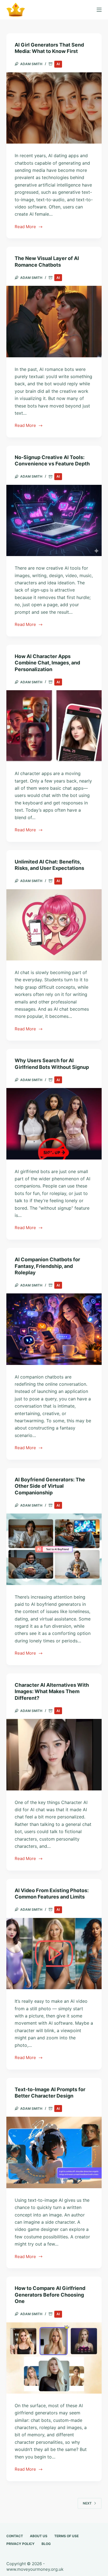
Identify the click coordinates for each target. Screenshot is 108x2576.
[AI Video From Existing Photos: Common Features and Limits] (54, 1954)
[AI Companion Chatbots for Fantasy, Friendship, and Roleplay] (54, 1329)
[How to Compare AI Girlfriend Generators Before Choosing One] (54, 2358)
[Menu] (99, 10)
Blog (46, 2544)
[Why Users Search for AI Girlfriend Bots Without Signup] (54, 1124)
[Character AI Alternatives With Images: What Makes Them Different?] (54, 1755)
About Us (39, 2536)
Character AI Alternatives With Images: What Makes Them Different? (52, 1691)
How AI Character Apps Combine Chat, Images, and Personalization (47, 663)
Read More (26, 227)
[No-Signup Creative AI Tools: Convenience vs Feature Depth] (54, 520)
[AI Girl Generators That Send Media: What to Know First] (54, 108)
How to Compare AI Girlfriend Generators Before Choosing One (50, 2295)
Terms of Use (66, 2536)
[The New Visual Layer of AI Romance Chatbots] (54, 321)
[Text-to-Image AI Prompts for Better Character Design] (54, 2152)
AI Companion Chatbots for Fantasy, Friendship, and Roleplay (47, 1266)
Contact (15, 2536)
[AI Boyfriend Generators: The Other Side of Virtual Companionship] (54, 1549)
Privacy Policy (20, 2544)
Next (87, 2503)
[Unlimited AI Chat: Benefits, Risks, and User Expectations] (54, 925)
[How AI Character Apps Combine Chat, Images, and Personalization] (54, 726)
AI (58, 64)
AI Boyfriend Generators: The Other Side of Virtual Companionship (50, 1486)
